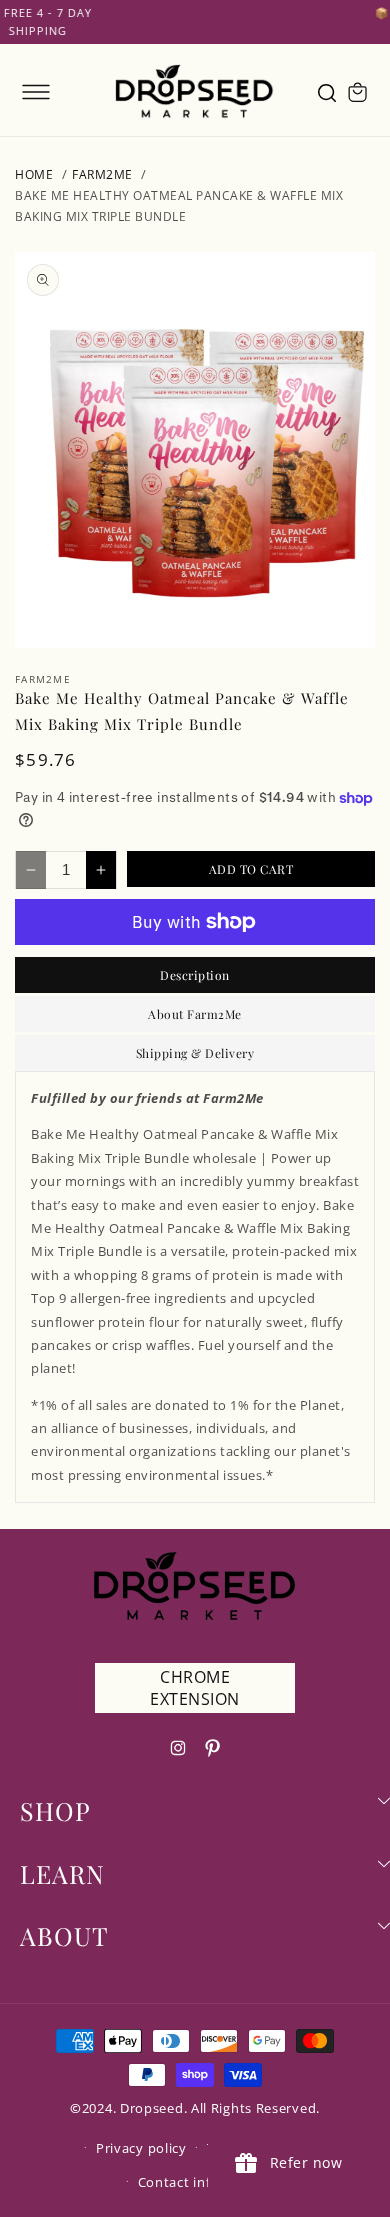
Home (34, 174)
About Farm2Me (195, 1014)
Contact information (205, 2182)
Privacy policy (141, 2148)
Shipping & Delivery (195, 1053)
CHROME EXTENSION (195, 1688)
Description (195, 975)
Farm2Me (102, 174)
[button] (36, 92)
